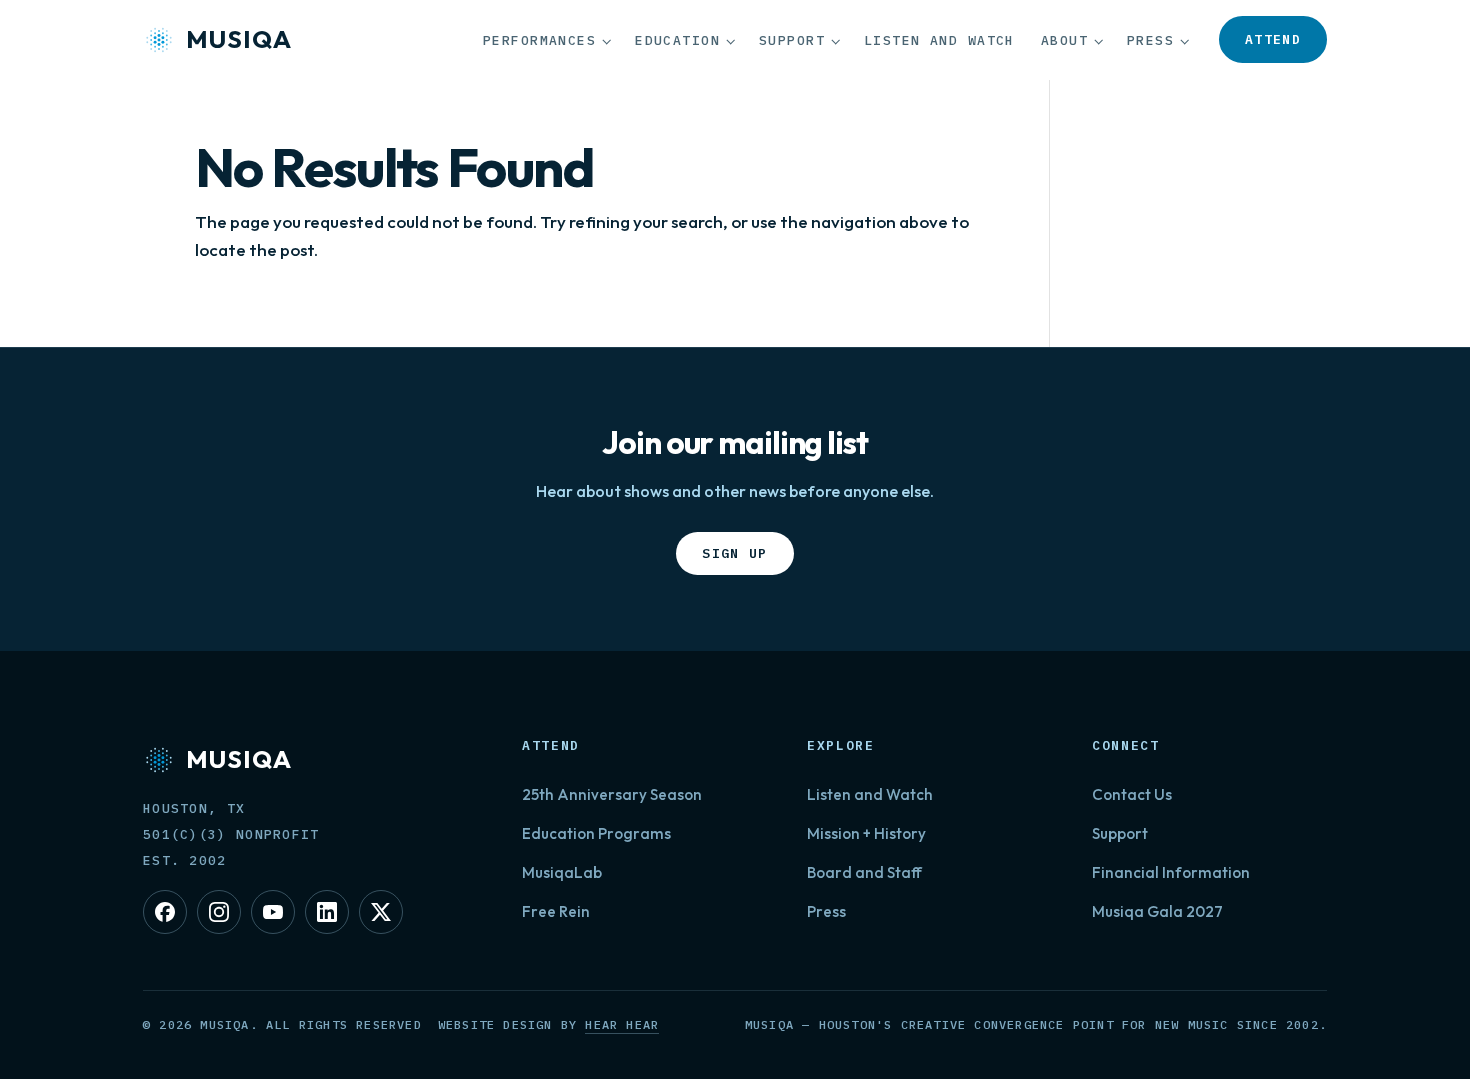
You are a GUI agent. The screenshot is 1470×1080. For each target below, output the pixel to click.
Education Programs (596, 833)
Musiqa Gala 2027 (1157, 911)
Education (677, 40)
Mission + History (866, 833)
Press (1150, 40)
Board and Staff (864, 872)
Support (792, 40)
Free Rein (556, 911)
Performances (539, 40)
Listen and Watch (939, 40)
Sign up (747, 553)
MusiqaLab (562, 872)
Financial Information (1171, 872)
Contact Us (1132, 794)
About (1064, 40)
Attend (1286, 39)
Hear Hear (622, 1024)
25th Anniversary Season (612, 794)
